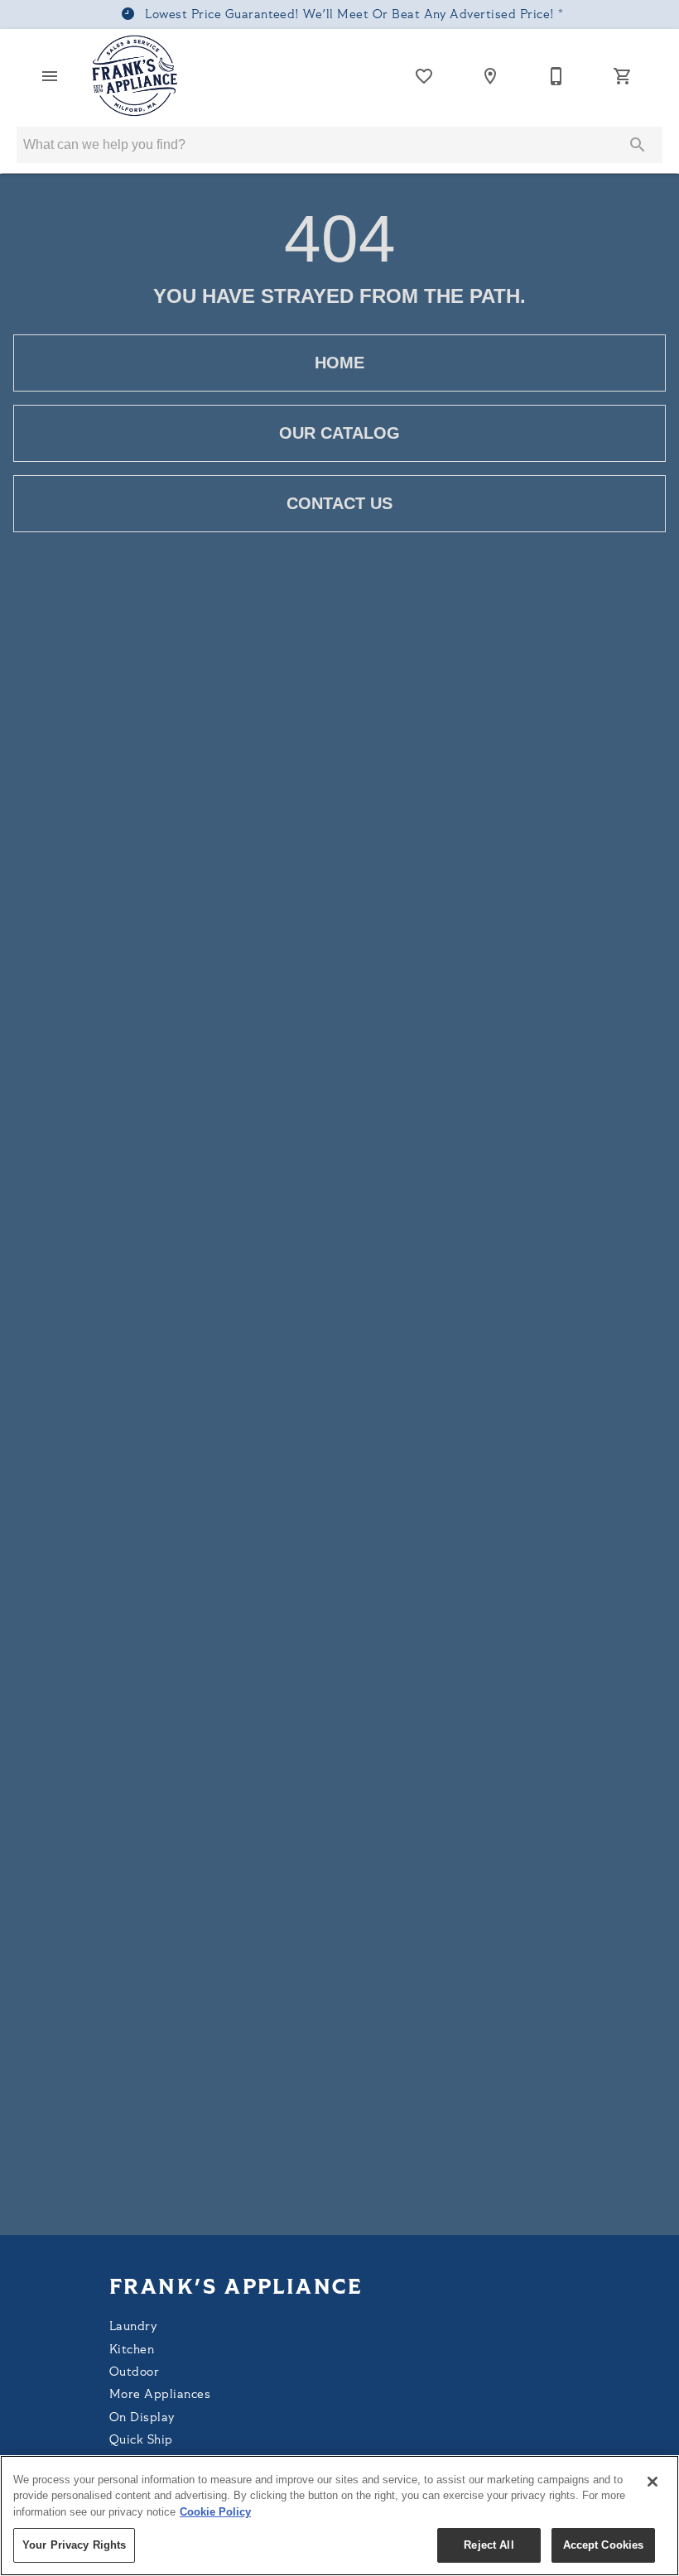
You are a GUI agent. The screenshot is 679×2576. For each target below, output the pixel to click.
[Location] (490, 76)
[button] (50, 76)
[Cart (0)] (623, 76)
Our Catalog (339, 433)
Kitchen (132, 2350)
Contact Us (339, 503)
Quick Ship (141, 2441)
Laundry (133, 2327)
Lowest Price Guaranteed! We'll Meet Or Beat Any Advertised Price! (350, 15)
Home (339, 363)
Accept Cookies (604, 2545)
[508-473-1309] (556, 76)
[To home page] (135, 76)
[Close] (653, 2482)
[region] (339, 2516)
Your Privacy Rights (74, 2545)
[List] (424, 76)
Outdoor (134, 2373)
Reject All (489, 2545)
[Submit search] (638, 145)
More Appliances (160, 2395)
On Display (142, 2418)
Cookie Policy (215, 2512)
